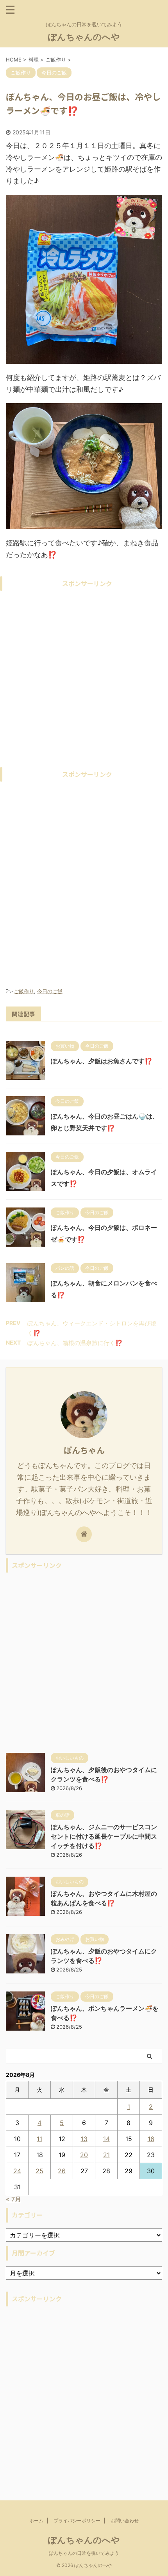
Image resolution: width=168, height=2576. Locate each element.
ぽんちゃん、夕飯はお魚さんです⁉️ (102, 1061)
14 (106, 2139)
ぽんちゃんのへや (84, 37)
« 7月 (13, 2199)
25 (39, 2171)
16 (151, 2139)
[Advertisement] (84, 679)
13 (84, 2139)
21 (106, 2155)
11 (39, 2139)
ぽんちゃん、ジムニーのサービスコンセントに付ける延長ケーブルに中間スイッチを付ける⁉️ (104, 1836)
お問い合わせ (125, 2521)
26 (62, 2171)
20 (84, 2155)
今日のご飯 (50, 991)
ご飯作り (24, 991)
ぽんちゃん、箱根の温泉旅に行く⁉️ (75, 1343)
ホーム (36, 2521)
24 (17, 2171)
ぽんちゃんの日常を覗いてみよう (84, 2553)
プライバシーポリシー (77, 2521)
